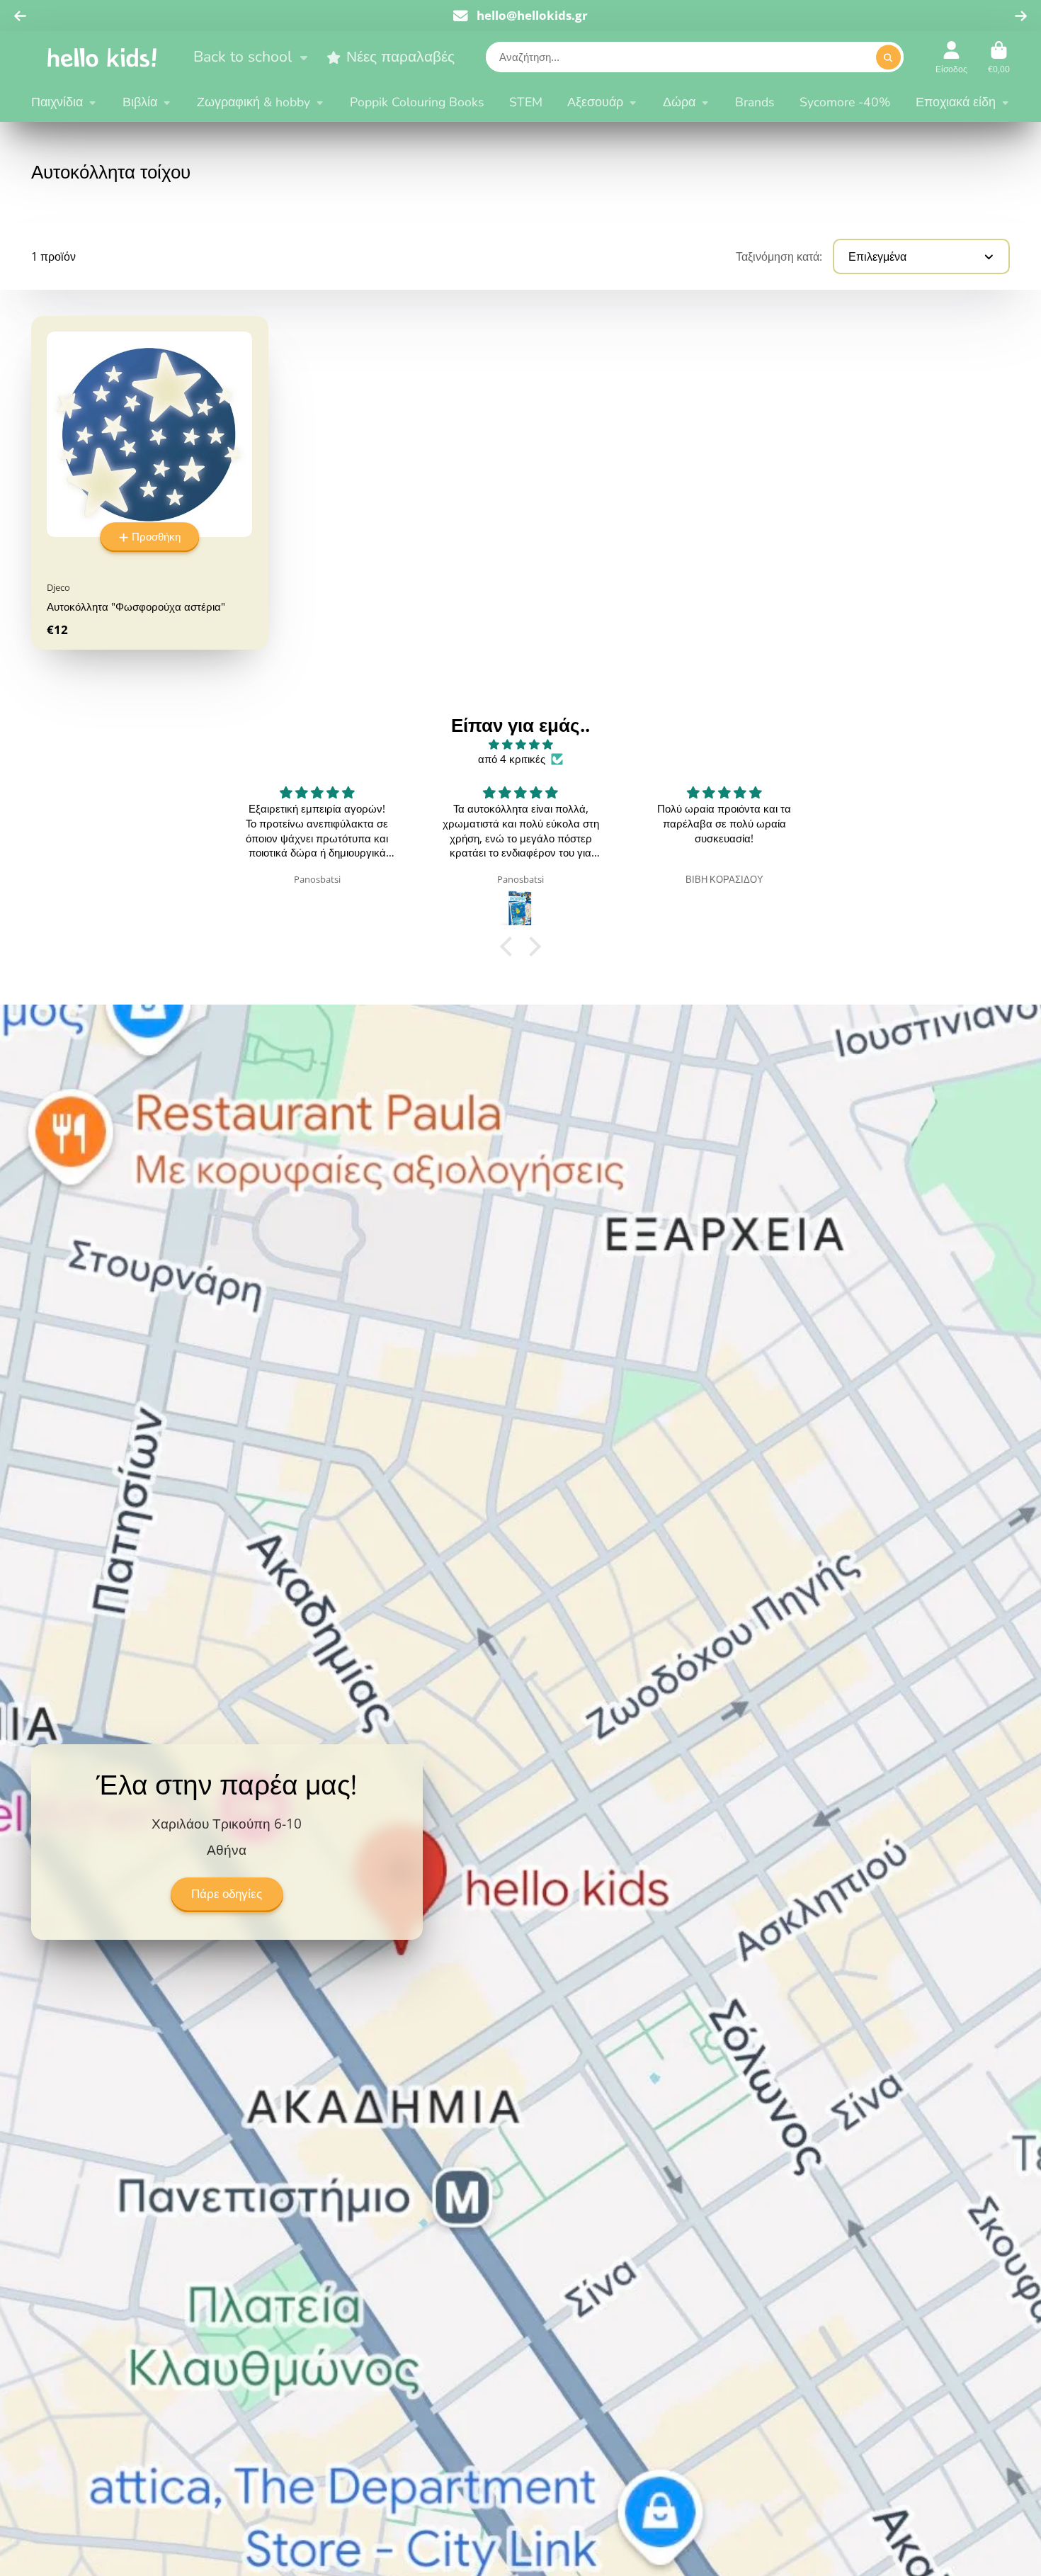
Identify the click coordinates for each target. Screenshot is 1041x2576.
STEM (526, 102)
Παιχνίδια (57, 102)
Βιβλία (140, 102)
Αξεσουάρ (595, 102)
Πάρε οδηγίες (227, 1893)
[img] (520, 745)
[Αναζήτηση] (888, 58)
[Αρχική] (102, 57)
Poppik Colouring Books (417, 102)
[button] (510, 947)
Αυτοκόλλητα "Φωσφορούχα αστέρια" (149, 483)
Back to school (243, 57)
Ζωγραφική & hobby (254, 102)
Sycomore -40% (845, 102)
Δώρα (679, 102)
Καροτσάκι (999, 57)
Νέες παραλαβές (400, 57)
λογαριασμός (951, 57)
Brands (755, 102)
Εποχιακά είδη (956, 102)
